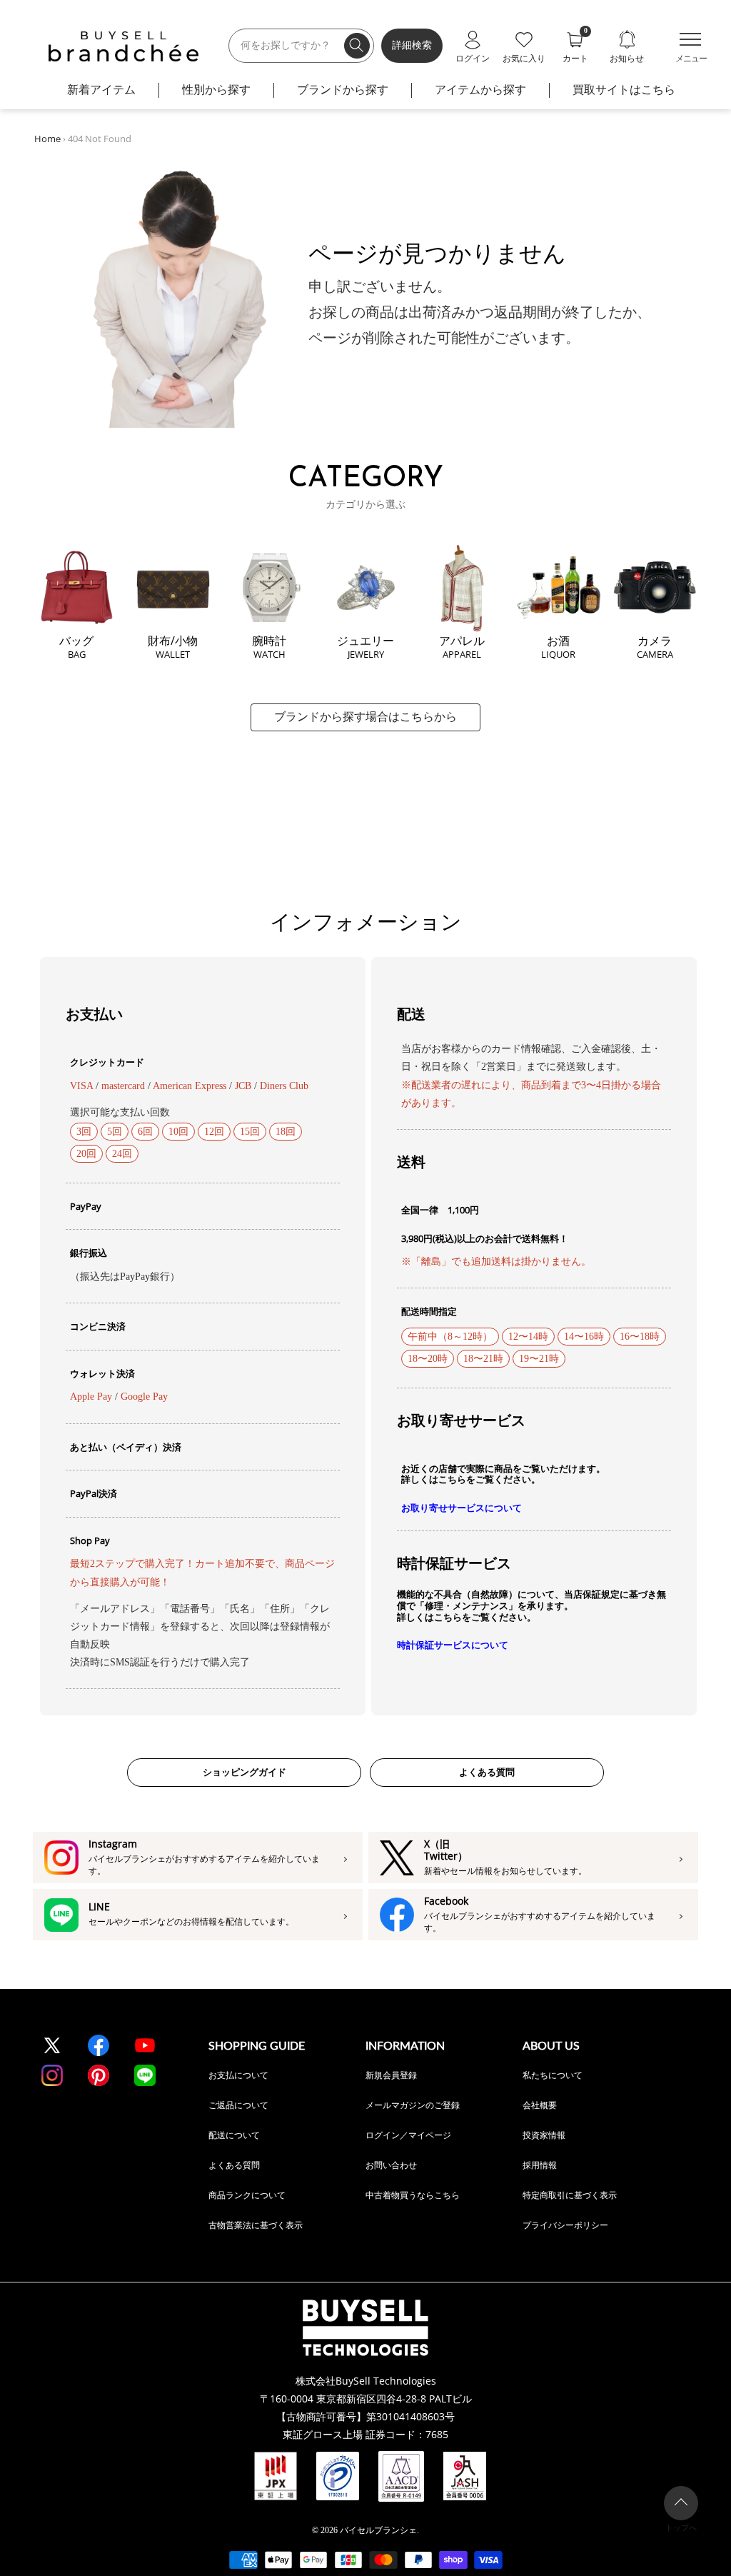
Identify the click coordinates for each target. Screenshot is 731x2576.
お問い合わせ (391, 2165)
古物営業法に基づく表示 (256, 2225)
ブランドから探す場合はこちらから (365, 717)
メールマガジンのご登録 (413, 2105)
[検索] (357, 46)
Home (47, 139)
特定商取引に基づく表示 (570, 2195)
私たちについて (553, 2075)
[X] (52, 2045)
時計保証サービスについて (453, 1645)
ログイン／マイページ (408, 2135)
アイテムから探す (480, 90)
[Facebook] (99, 2045)
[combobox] (301, 46)
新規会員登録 (391, 2075)
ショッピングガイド (244, 1772)
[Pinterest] (99, 2075)
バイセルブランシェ (378, 2530)
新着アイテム (101, 90)
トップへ (681, 2527)
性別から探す (216, 90)
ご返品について (238, 2105)
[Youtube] (145, 2045)
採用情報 (540, 2165)
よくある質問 (487, 1772)
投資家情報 (544, 2135)
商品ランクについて (247, 2195)
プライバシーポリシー (565, 2225)
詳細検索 (412, 45)
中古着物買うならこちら (413, 2195)
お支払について (238, 2075)
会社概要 (540, 2105)
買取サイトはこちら (624, 90)
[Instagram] (52, 2075)
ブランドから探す (343, 90)
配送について (234, 2135)
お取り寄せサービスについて (462, 1508)
